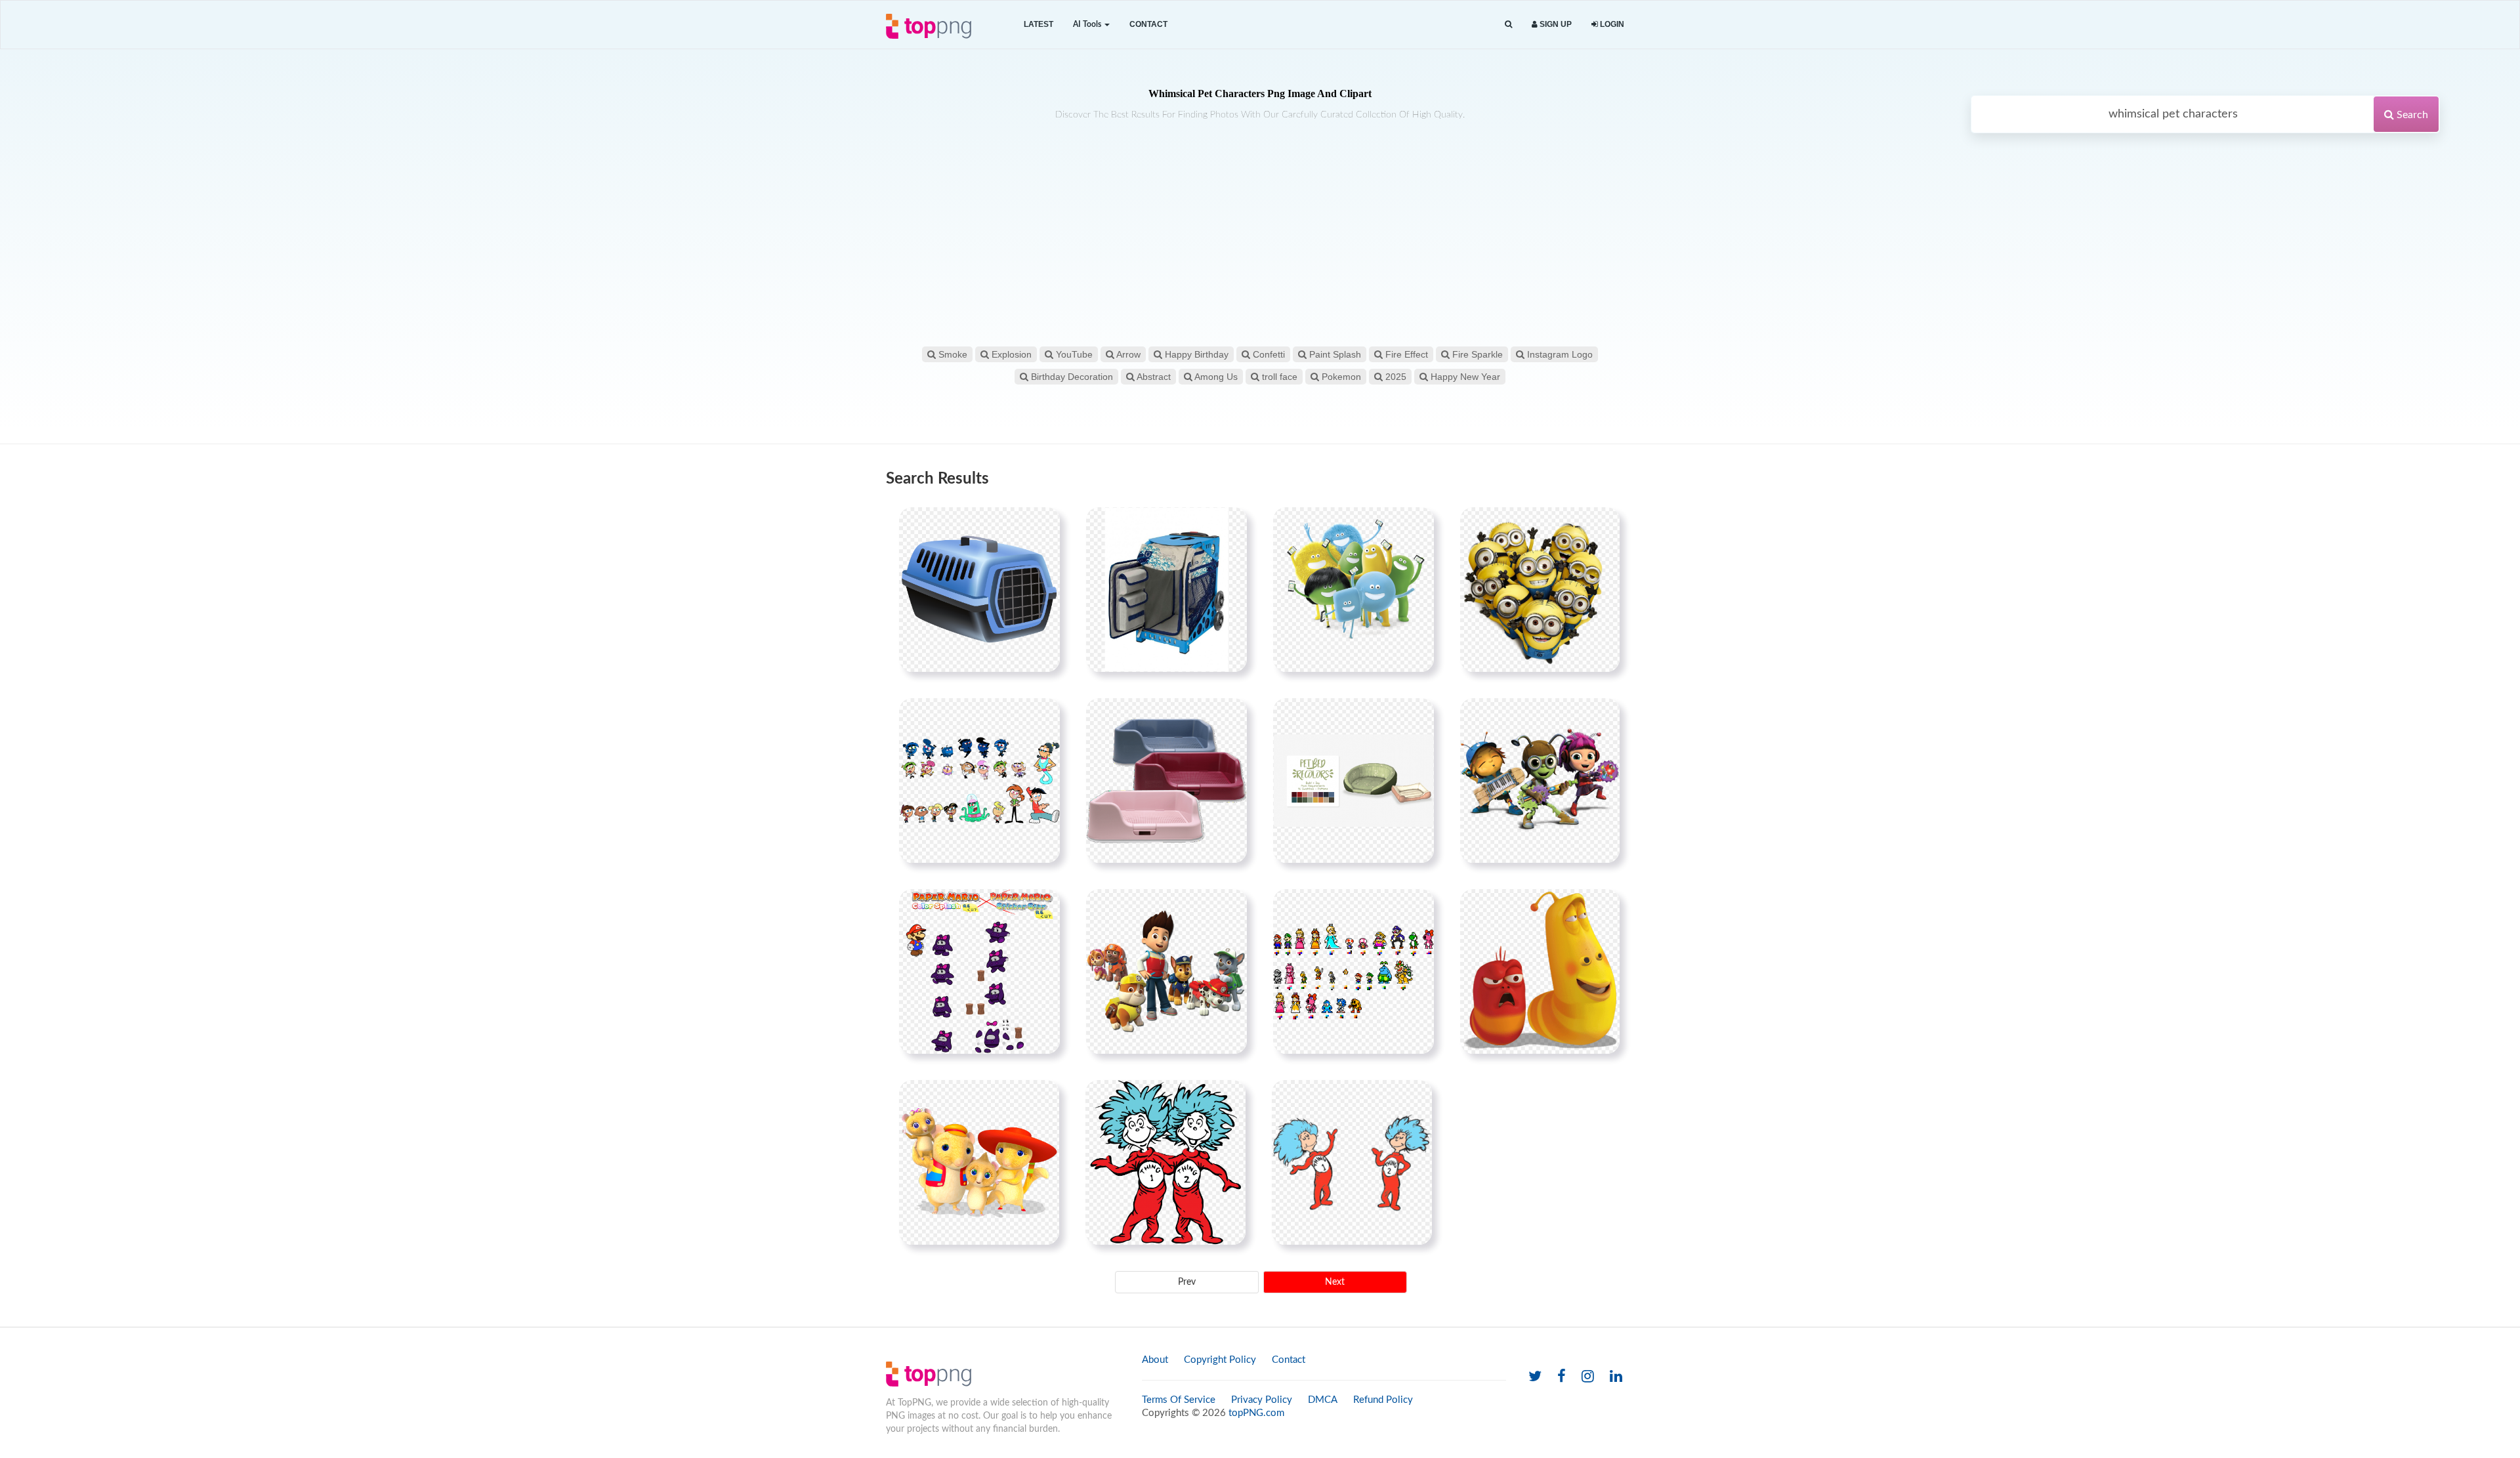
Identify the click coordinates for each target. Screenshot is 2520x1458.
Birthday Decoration (1071, 377)
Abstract (1153, 377)
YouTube (1073, 354)
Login (1611, 24)
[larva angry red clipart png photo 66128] (1540, 971)
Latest (1039, 24)
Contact (1148, 24)
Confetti (1268, 354)
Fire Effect (1405, 354)
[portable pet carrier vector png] (979, 589)
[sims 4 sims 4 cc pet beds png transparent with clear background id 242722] (1354, 780)
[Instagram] (1588, 1377)
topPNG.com (1256, 1413)
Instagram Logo (1559, 354)
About (1155, 1360)
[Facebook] (1562, 1377)
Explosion (1010, 354)
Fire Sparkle (1476, 354)
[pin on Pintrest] (1042, 525)
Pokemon (1340, 377)
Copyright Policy (1220, 1360)
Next (1335, 1282)
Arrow (1127, 354)
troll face (1278, 377)
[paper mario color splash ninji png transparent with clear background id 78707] (979, 971)
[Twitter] (1535, 1377)
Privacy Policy (1262, 1400)
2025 (1395, 377)
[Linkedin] (1616, 1377)
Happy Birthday (1195, 354)
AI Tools (1088, 24)
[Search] (1508, 25)
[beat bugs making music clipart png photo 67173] (1540, 780)
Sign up (1555, 24)
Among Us (1215, 377)
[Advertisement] (1260, 245)
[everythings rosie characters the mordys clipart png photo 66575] (979, 1162)
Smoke (952, 354)
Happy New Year (1464, 377)
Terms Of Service (1179, 1400)
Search (2411, 115)
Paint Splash (1334, 354)
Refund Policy (1383, 1400)
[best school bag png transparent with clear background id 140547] (1166, 589)
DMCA (1323, 1400)
